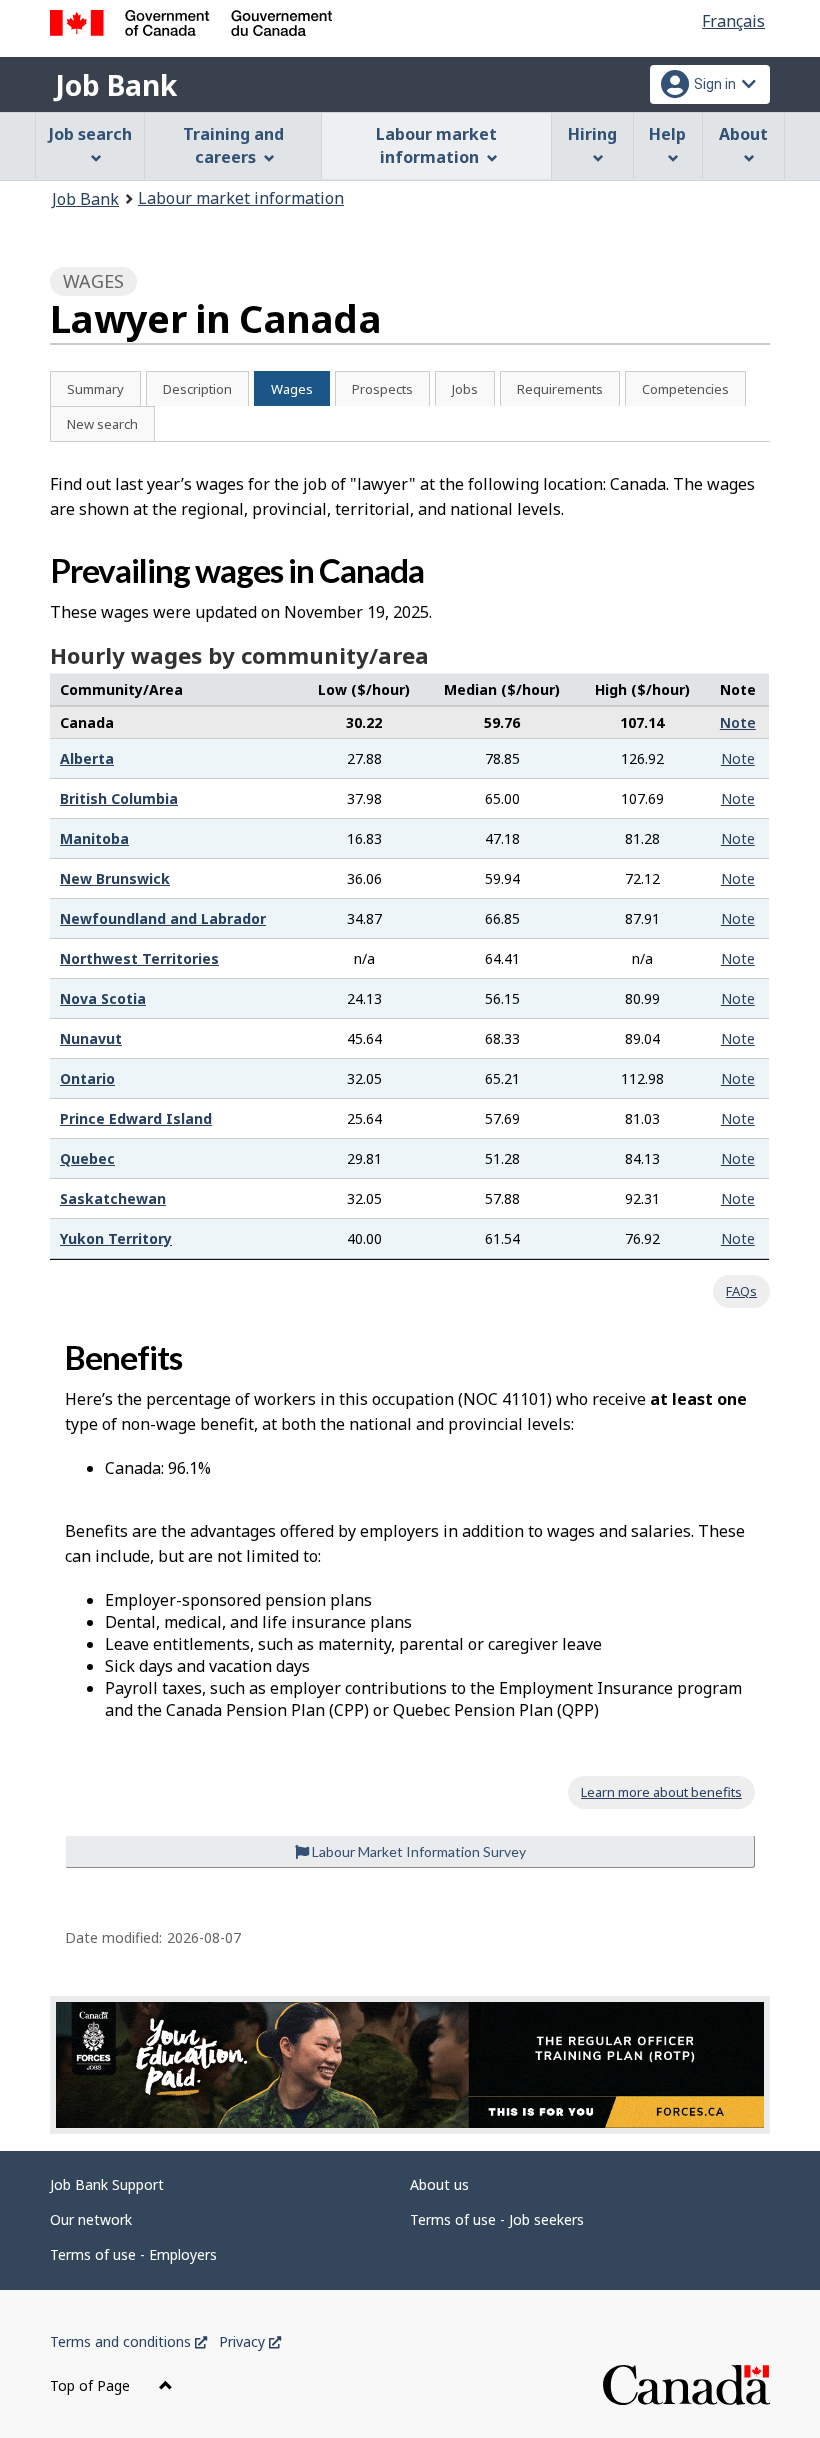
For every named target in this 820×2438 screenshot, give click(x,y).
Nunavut (91, 1038)
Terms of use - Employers (133, 2254)
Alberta (87, 758)
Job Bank (116, 85)
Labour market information (241, 198)
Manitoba (94, 838)
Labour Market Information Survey (417, 1851)
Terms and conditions (128, 2341)
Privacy (250, 2341)
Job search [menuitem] (90, 134)
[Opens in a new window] (410, 2065)
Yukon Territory (116, 1238)
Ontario (87, 1078)
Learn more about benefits (661, 1792)
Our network (91, 2219)
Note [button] (738, 722)
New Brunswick (115, 878)
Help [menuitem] (667, 134)
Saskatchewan (113, 1198)
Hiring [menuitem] (592, 134)
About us (439, 2184)
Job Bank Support (107, 2184)
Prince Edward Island (136, 1118)
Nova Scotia (103, 998)
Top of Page (92, 2385)
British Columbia (119, 798)
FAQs (741, 1291)
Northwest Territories (139, 958)
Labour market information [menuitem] (436, 145)
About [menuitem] (743, 134)
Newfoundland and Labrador (163, 918)
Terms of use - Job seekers (497, 2219)
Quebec (87, 1158)
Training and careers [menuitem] (233, 145)
